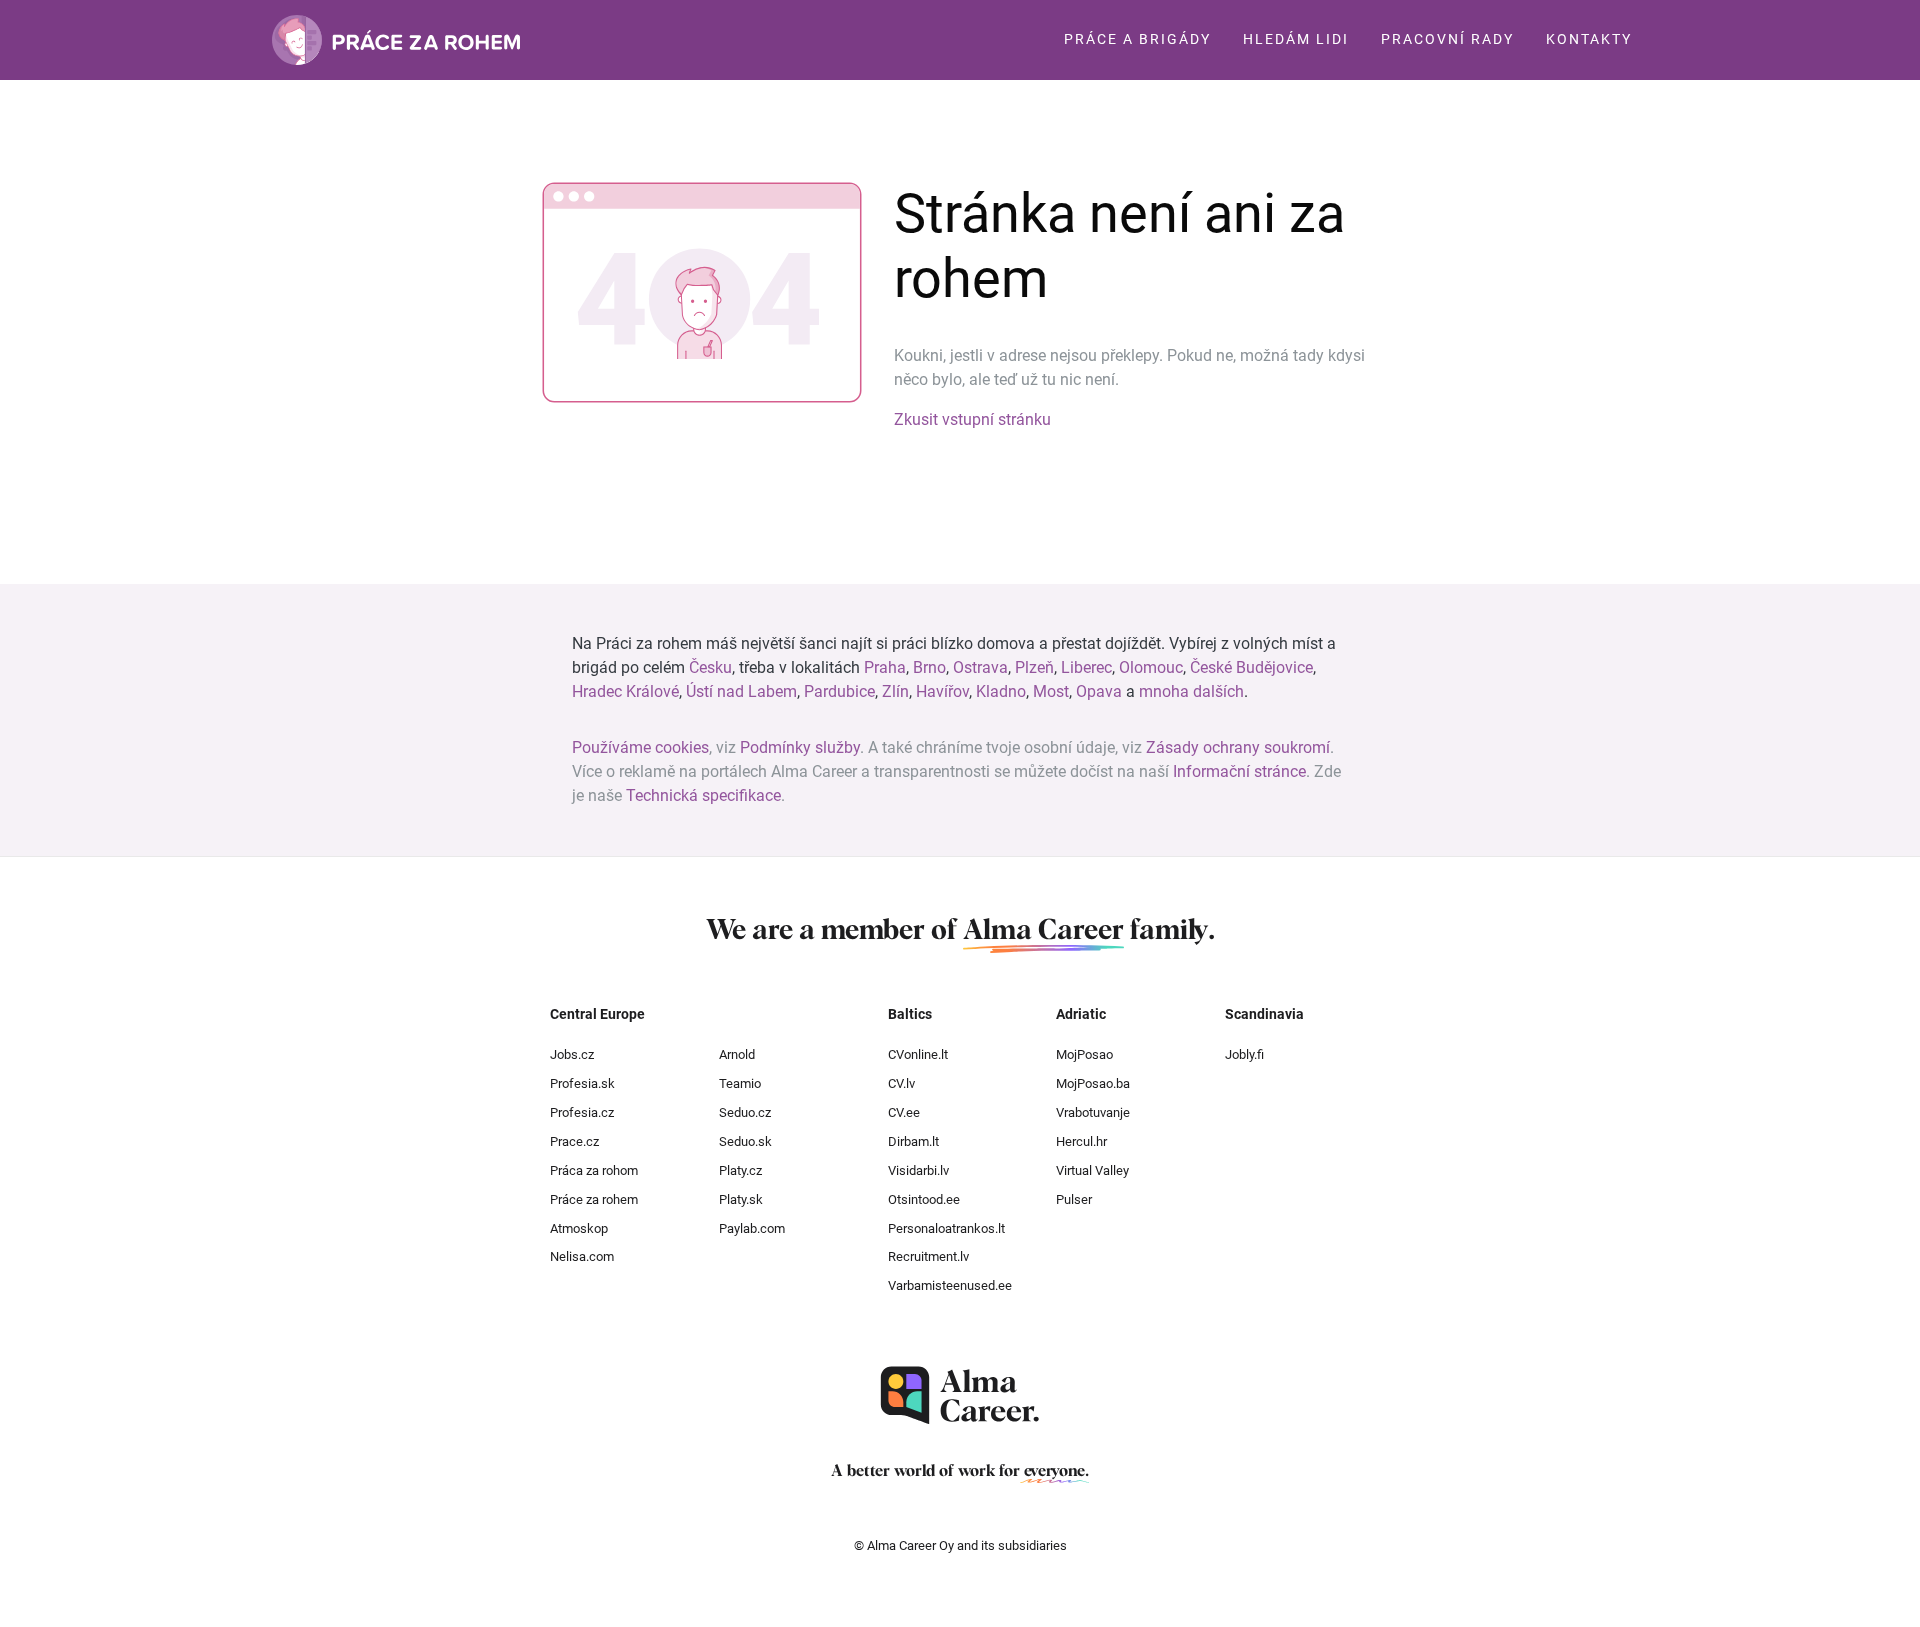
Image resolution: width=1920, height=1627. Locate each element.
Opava (1099, 691)
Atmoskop (579, 1228)
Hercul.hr (1081, 1141)
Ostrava (980, 667)
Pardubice (839, 691)
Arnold (737, 1054)
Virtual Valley (1092, 1170)
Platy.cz (740, 1170)
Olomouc (1151, 667)
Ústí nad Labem (741, 691)
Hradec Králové (625, 691)
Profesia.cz (582, 1112)
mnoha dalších (1191, 691)
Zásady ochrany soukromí (1238, 747)
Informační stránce (1239, 771)
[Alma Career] (960, 1395)
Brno (929, 667)
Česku (710, 667)
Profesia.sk (582, 1083)
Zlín (895, 691)
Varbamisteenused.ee (950, 1285)
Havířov (942, 691)
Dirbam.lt (913, 1141)
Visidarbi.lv (918, 1170)
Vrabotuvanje (1093, 1112)
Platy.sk (741, 1199)
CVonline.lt (918, 1054)
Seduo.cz (745, 1112)
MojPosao (1084, 1054)
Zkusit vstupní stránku (972, 419)
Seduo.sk (745, 1141)
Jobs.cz (572, 1054)
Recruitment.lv (928, 1256)
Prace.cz (574, 1141)
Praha (885, 667)
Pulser (1074, 1199)
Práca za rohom (594, 1170)
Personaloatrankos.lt (946, 1228)
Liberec (1086, 667)
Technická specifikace (703, 795)
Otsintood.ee (924, 1199)
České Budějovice (1251, 667)
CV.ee (904, 1112)
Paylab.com (752, 1228)
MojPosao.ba (1093, 1083)
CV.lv (901, 1083)
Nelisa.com (582, 1256)
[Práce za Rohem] (396, 40)
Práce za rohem (594, 1199)
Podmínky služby (800, 747)
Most (1051, 691)
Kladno (1001, 691)
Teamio (740, 1083)
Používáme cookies (640, 747)
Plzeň (1034, 667)
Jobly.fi (1244, 1054)
